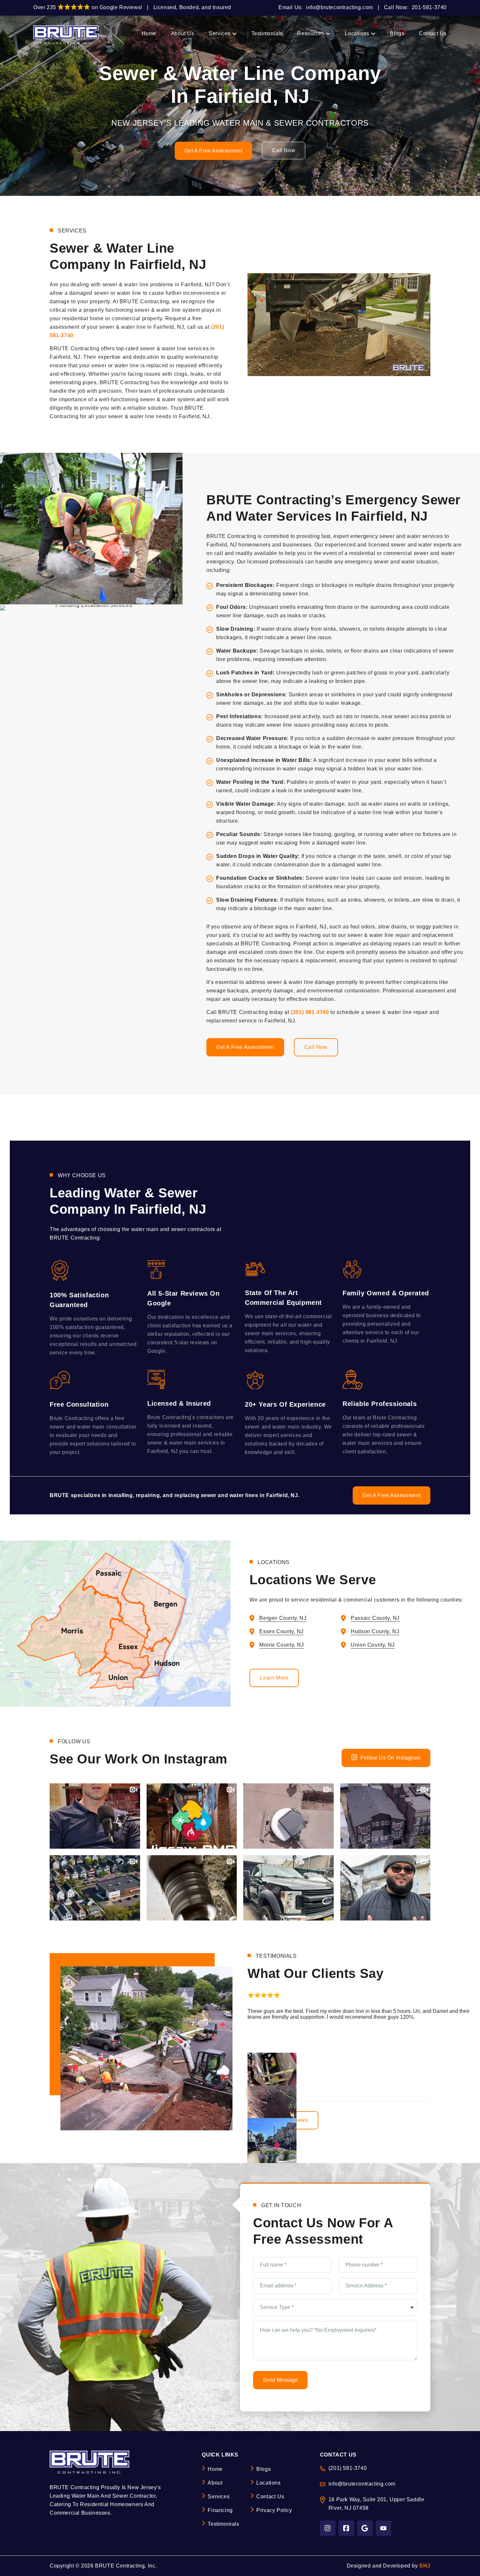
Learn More (274, 1678)
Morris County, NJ (281, 1645)
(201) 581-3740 (310, 1012)
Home (215, 2469)
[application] (339, 325)
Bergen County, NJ (283, 1618)
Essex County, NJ (281, 1631)
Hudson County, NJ (375, 1631)
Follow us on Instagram (391, 1758)
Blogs (264, 2469)
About (215, 2483)
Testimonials (223, 2524)
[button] (255, 2003)
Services (219, 2497)
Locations (268, 2483)
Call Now (284, 150)
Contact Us (270, 2497)
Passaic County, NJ (375, 1618)
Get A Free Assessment (214, 151)
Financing (220, 2510)
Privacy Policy (274, 2510)
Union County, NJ (373, 1645)
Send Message (280, 2380)
